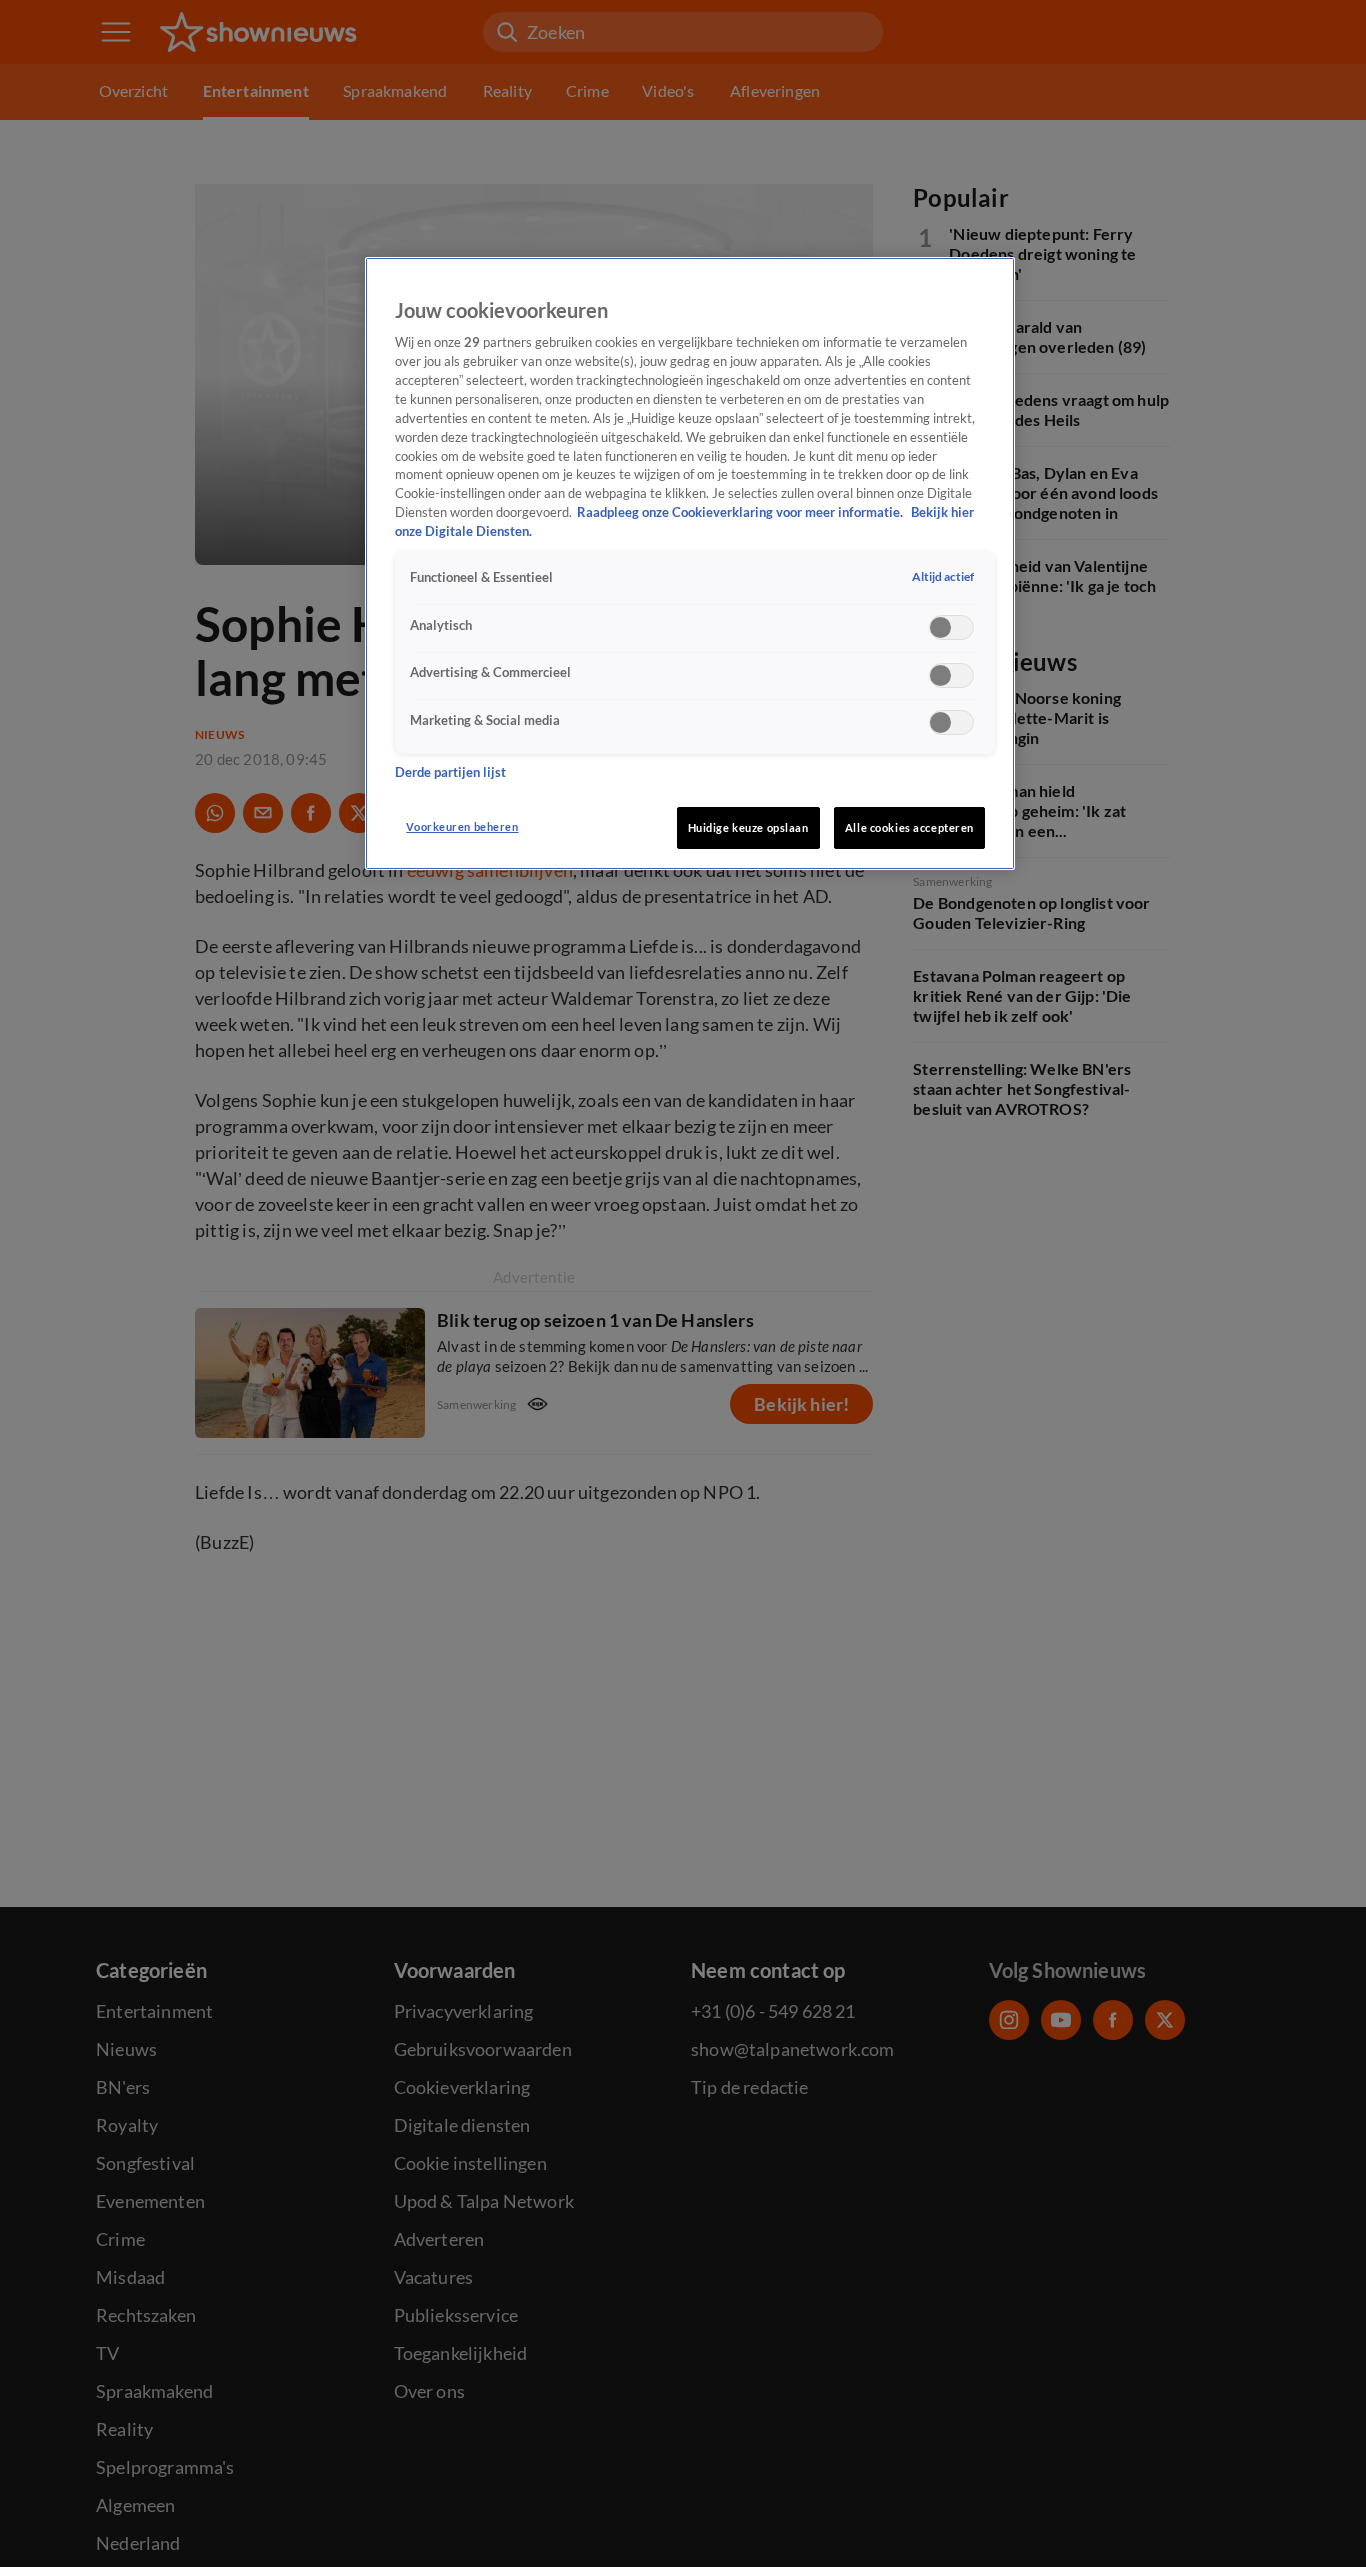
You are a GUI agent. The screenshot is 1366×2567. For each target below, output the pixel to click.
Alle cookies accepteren (909, 827)
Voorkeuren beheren (462, 826)
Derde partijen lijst (450, 771)
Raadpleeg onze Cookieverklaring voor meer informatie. (741, 512)
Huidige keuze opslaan (748, 827)
